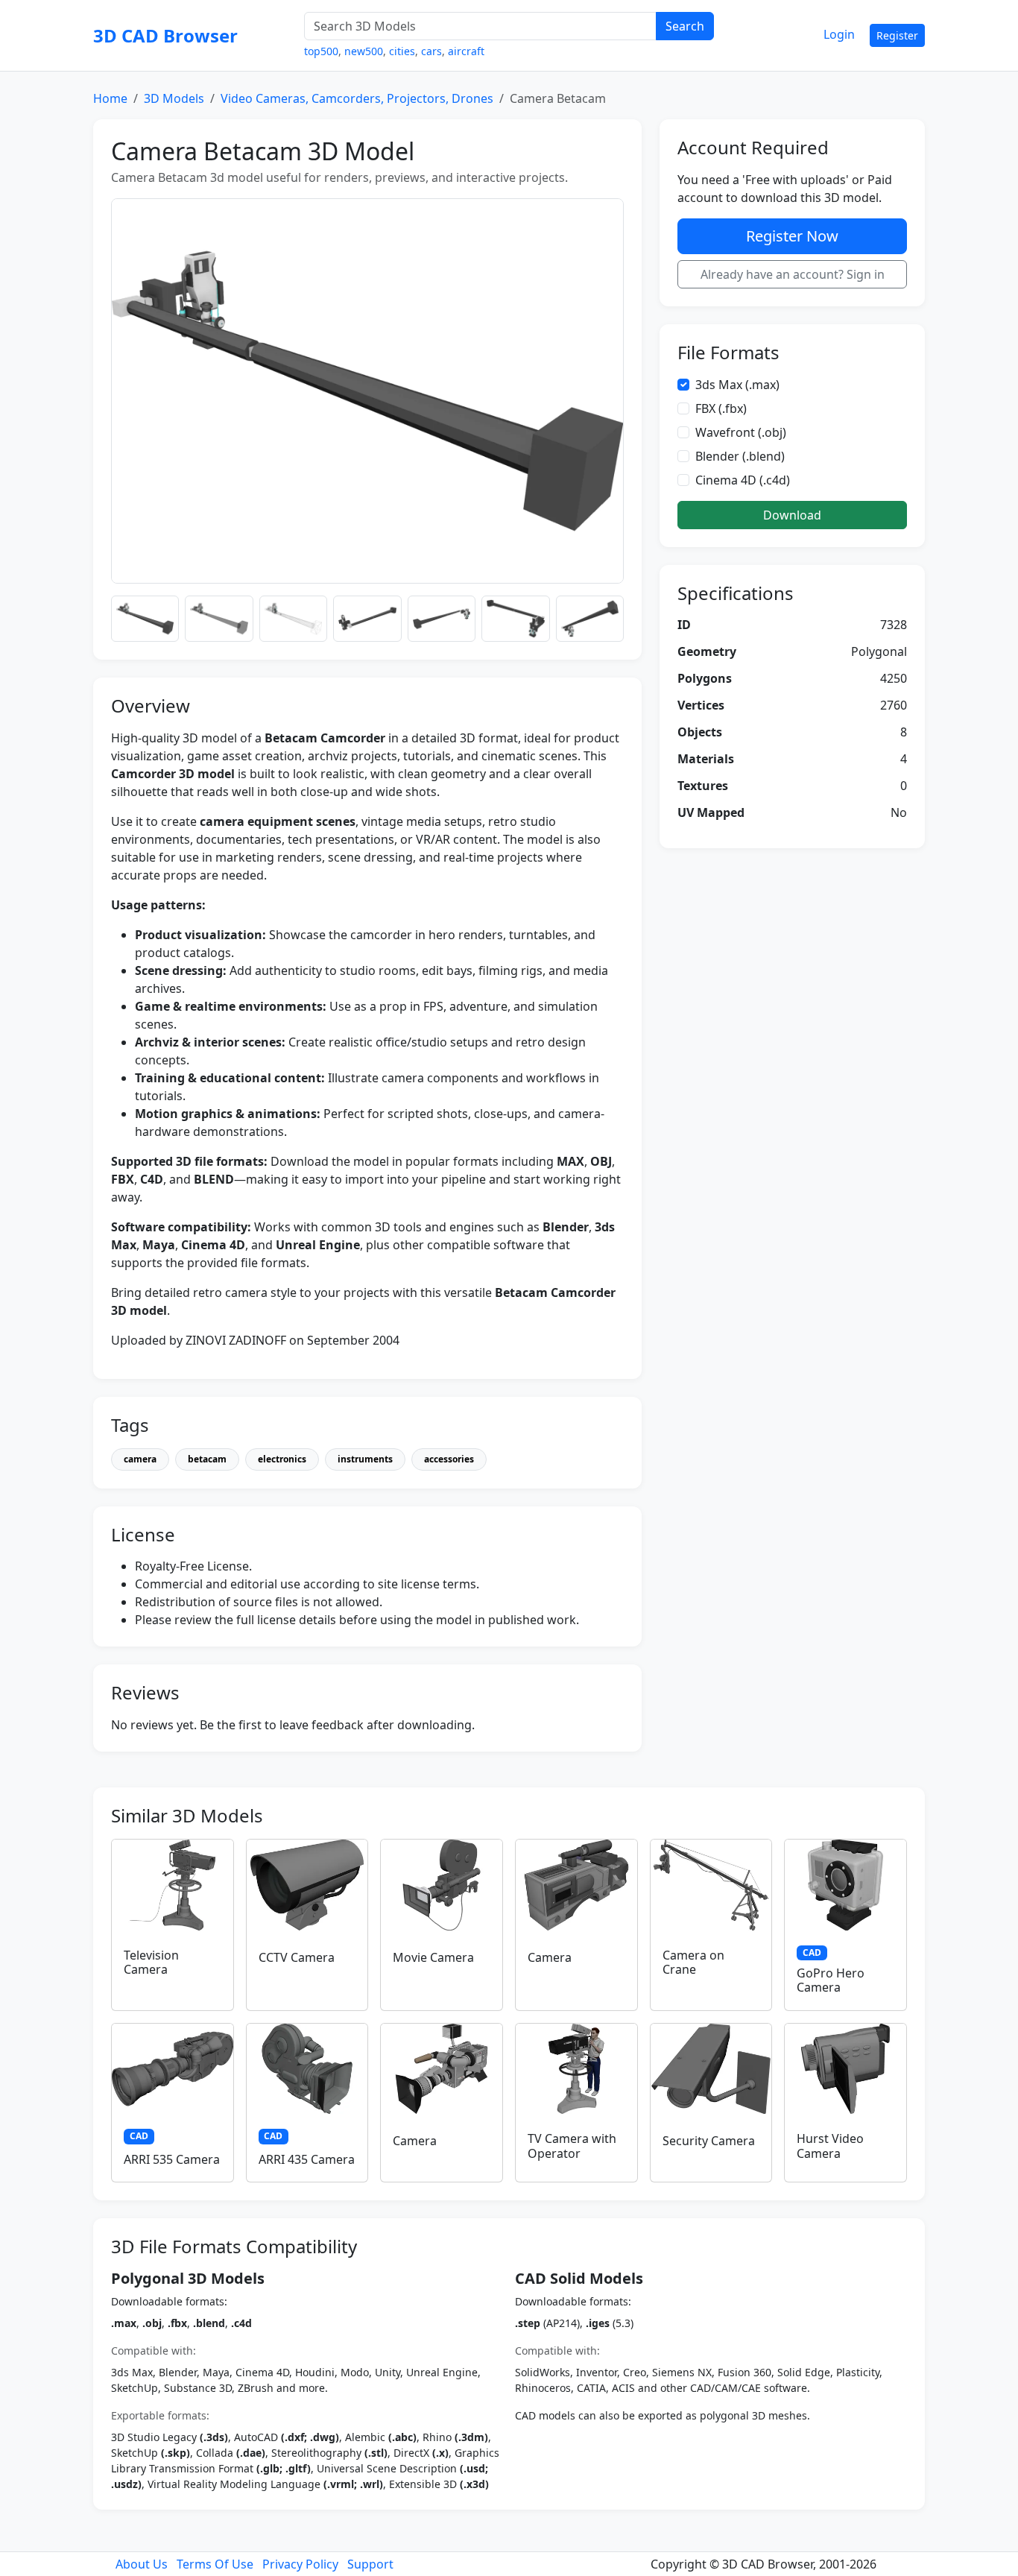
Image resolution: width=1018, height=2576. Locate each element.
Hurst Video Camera (830, 2146)
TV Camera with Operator (572, 2146)
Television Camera (151, 1962)
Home (110, 98)
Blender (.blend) (740, 456)
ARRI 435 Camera (307, 2159)
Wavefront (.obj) (741, 432)
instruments (365, 1459)
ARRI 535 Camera (172, 2159)
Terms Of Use (215, 2564)
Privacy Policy (300, 2564)
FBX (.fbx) (721, 408)
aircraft (466, 51)
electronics (282, 1459)
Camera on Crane (693, 1962)
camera (140, 1459)
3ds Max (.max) (737, 385)
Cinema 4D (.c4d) (743, 480)
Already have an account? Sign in (793, 274)
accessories (449, 1459)
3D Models (174, 98)
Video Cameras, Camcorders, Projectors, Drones (357, 98)
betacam (207, 1459)
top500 (321, 51)
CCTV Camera (297, 1957)
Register (897, 35)
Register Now (792, 236)
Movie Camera (433, 1957)
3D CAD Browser (165, 35)
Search (685, 26)
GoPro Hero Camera (831, 1980)
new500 (364, 51)
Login (839, 34)
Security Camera (709, 2141)
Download (792, 515)
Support (370, 2564)
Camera (550, 1957)
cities (402, 51)
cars (431, 51)
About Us (142, 2564)
